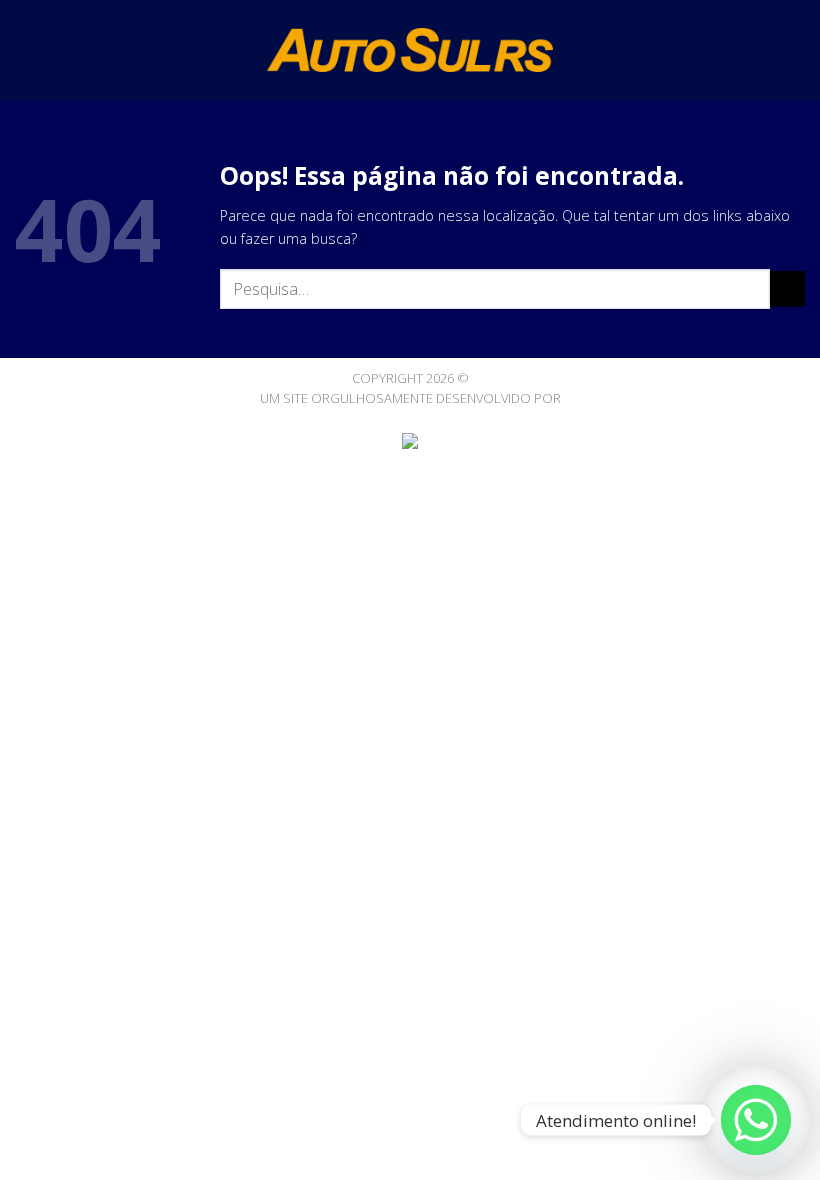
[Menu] (26, 50)
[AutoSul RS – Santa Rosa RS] (410, 50)
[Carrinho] (795, 50)
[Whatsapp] (756, 1120)
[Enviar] (787, 289)
